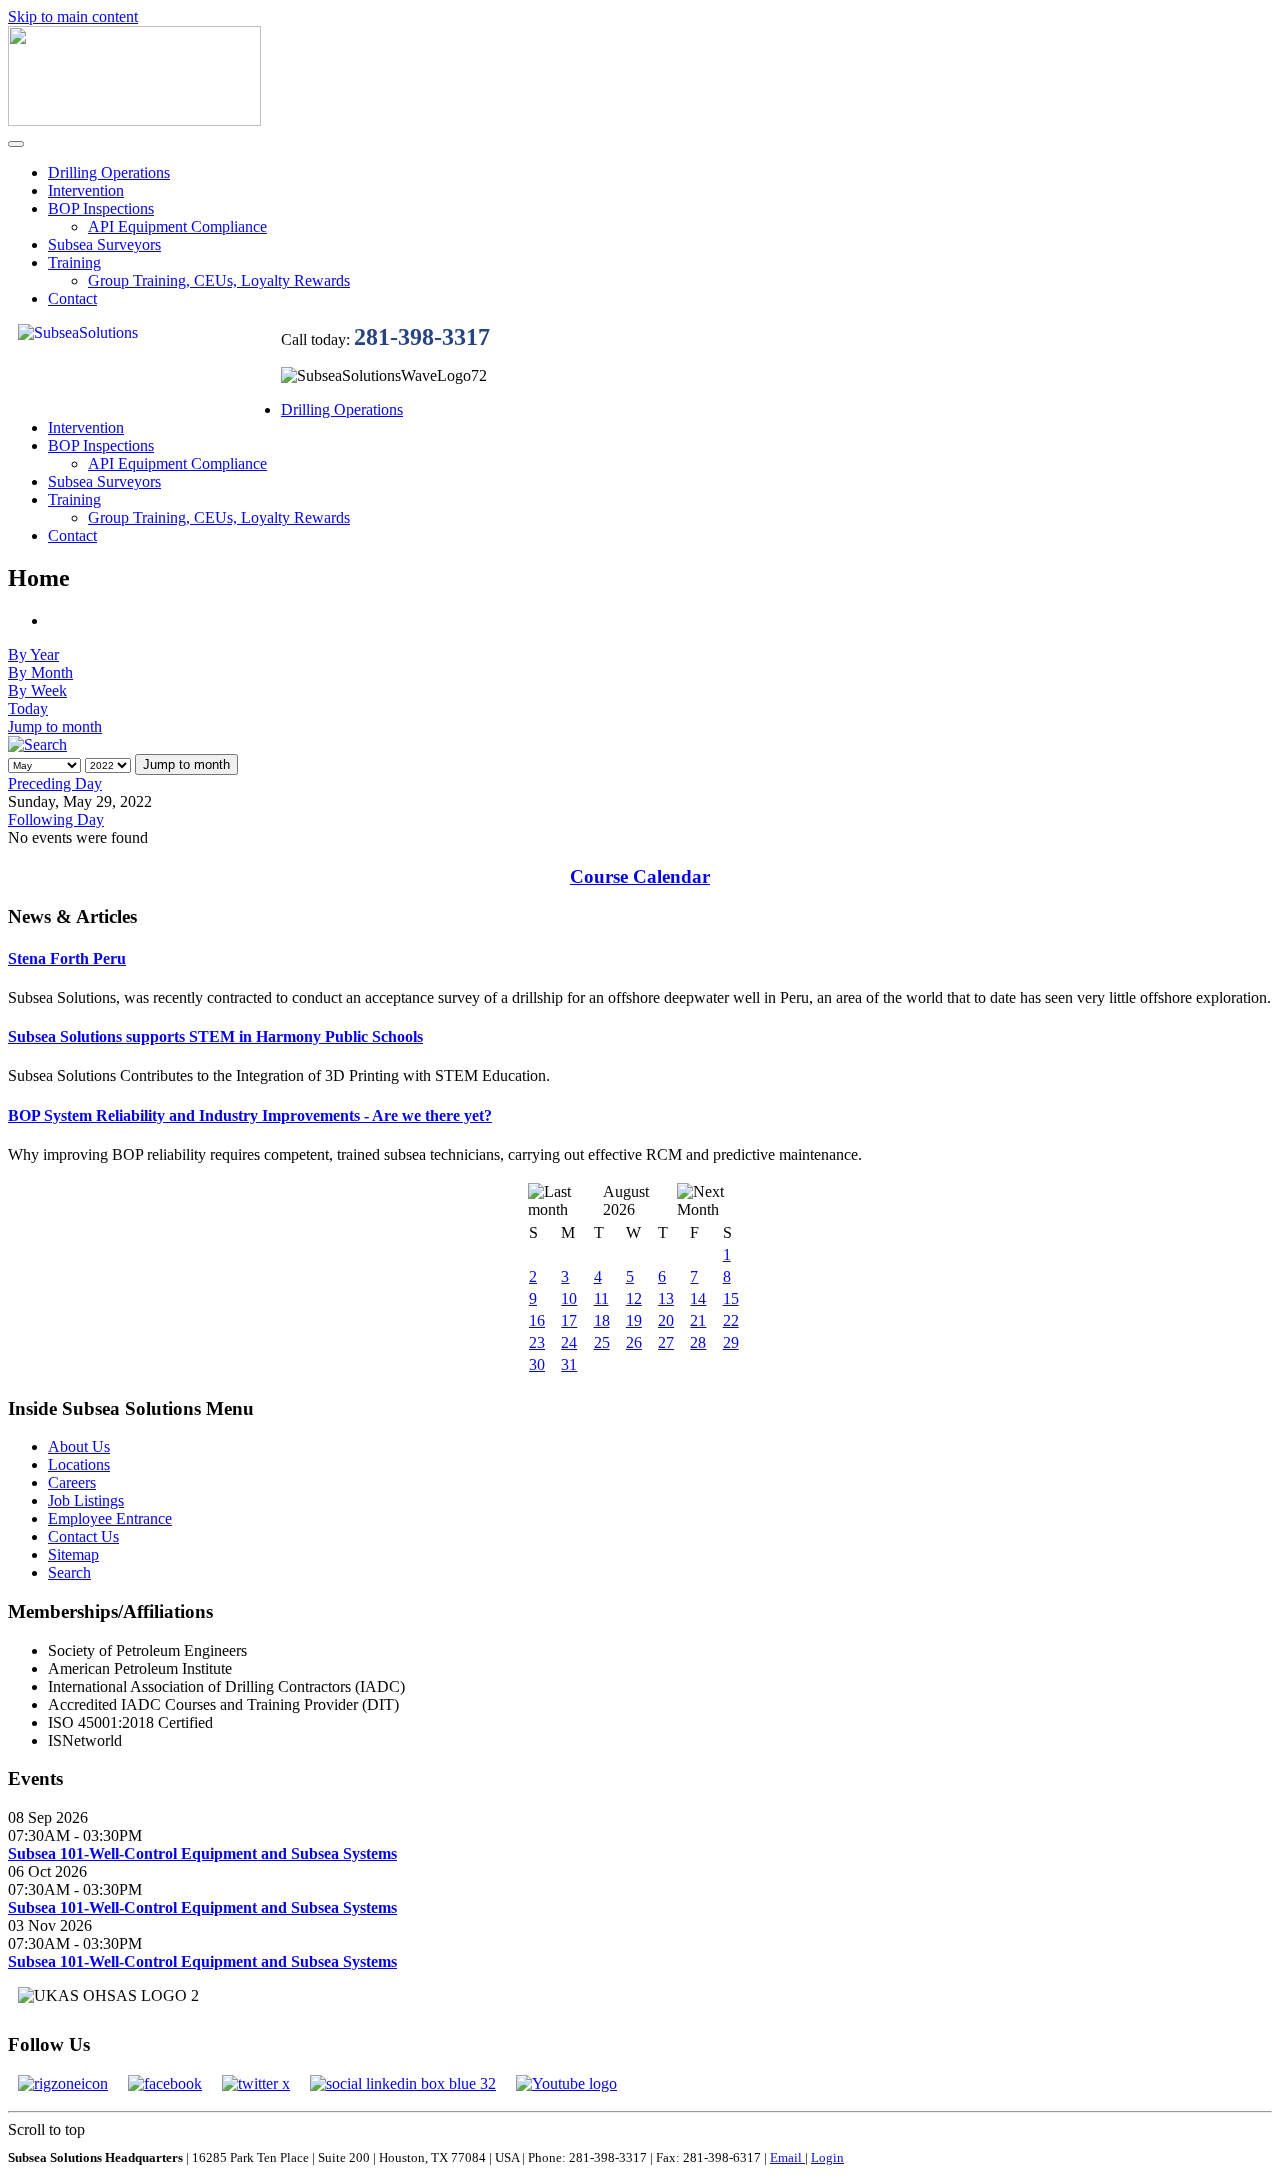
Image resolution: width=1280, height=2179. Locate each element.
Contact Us (83, 1536)
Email (787, 2158)
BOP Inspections (101, 208)
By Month (40, 672)
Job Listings (86, 1500)
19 (634, 1320)
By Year (33, 654)
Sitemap (73, 1554)
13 (666, 1298)
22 (731, 1320)
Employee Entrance (110, 1518)
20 (666, 1320)
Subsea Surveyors (104, 244)
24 (569, 1342)
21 (698, 1320)
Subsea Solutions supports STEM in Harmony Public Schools (215, 1036)
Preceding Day (55, 783)
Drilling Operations (109, 172)
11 (601, 1298)
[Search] (37, 744)
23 (537, 1342)
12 (634, 1298)
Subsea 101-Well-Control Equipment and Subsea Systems (202, 1853)
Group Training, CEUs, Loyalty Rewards (219, 280)
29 (731, 1342)
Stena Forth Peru (67, 958)
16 (537, 1320)
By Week (37, 690)
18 (602, 1320)
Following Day (56, 819)
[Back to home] (134, 120)
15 (731, 1298)
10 (569, 1298)
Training (74, 262)
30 (537, 1364)
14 (698, 1298)
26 (634, 1342)
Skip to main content (73, 16)
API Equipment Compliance (177, 226)
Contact (72, 298)
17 (569, 1320)
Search (69, 1572)
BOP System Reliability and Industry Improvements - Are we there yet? (250, 1115)
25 (602, 1342)
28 (698, 1342)
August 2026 (626, 1200)
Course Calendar (640, 876)
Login (827, 2158)
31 (569, 1364)
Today (28, 708)
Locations (79, 1464)
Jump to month (55, 726)
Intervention (86, 190)
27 (666, 1342)
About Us (79, 1446)
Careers (72, 1482)
